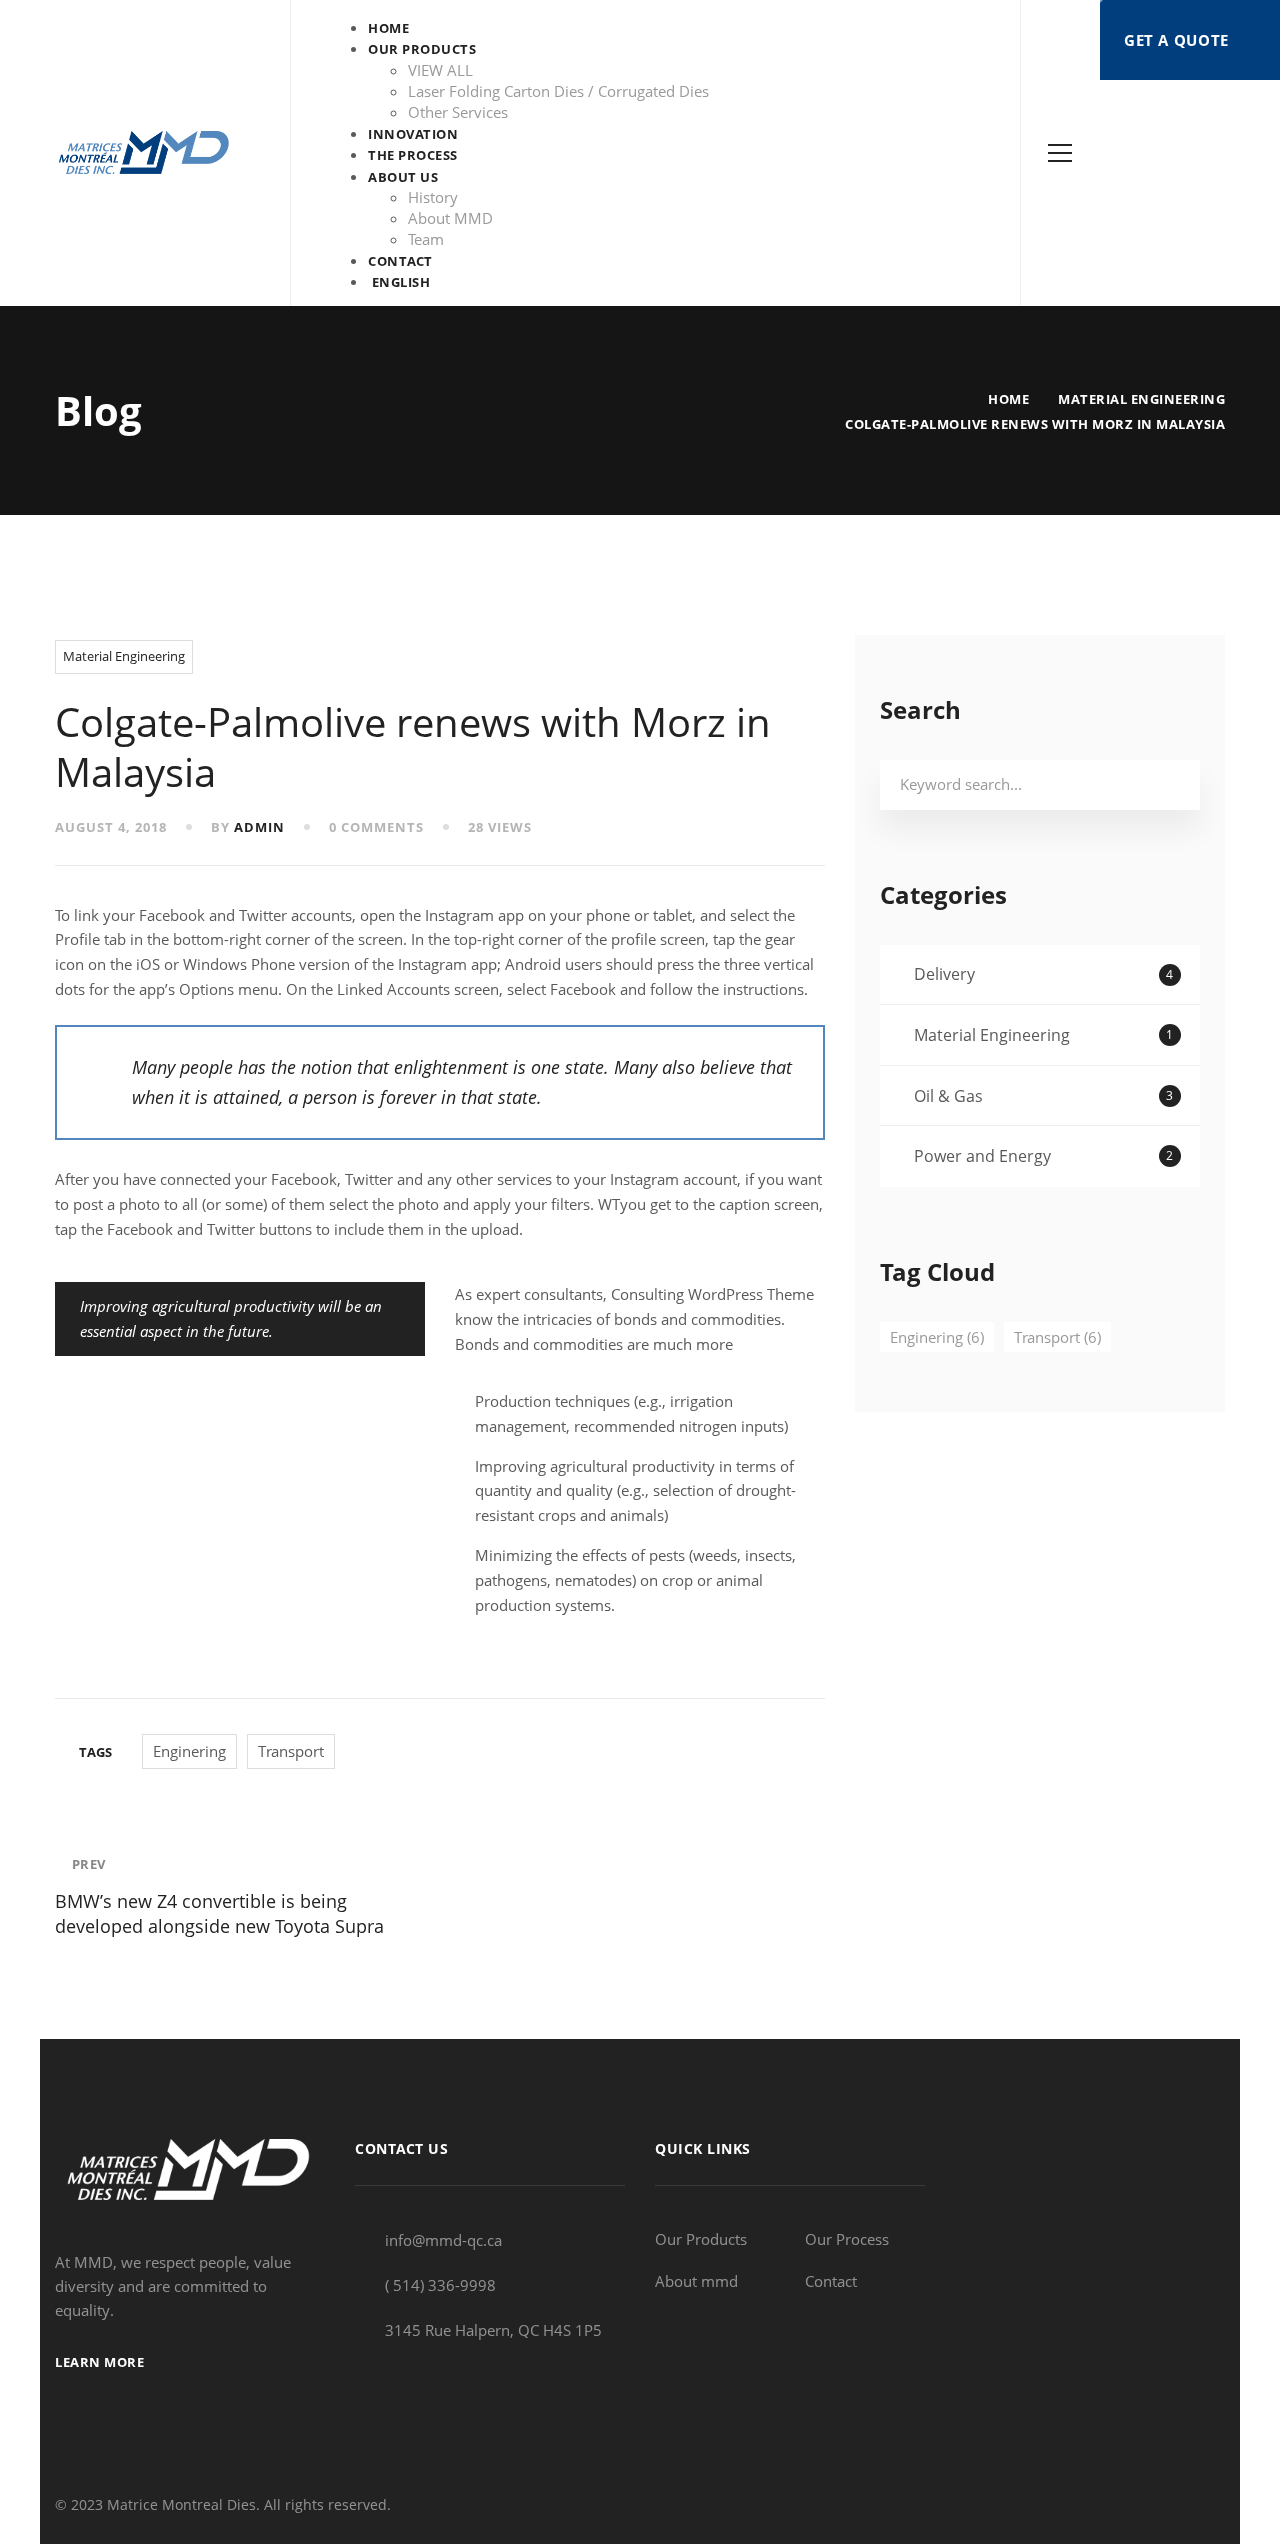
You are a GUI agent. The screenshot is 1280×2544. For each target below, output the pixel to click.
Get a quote (1178, 40)
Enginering (189, 1751)
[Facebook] (1171, 2505)
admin (259, 827)
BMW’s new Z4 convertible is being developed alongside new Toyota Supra (219, 1896)
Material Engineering (1141, 399)
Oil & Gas (1043, 1096)
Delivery (1043, 974)
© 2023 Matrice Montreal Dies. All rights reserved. (223, 2504)
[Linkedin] (1218, 2505)
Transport (291, 1751)
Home (1008, 399)
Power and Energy (1043, 1156)
